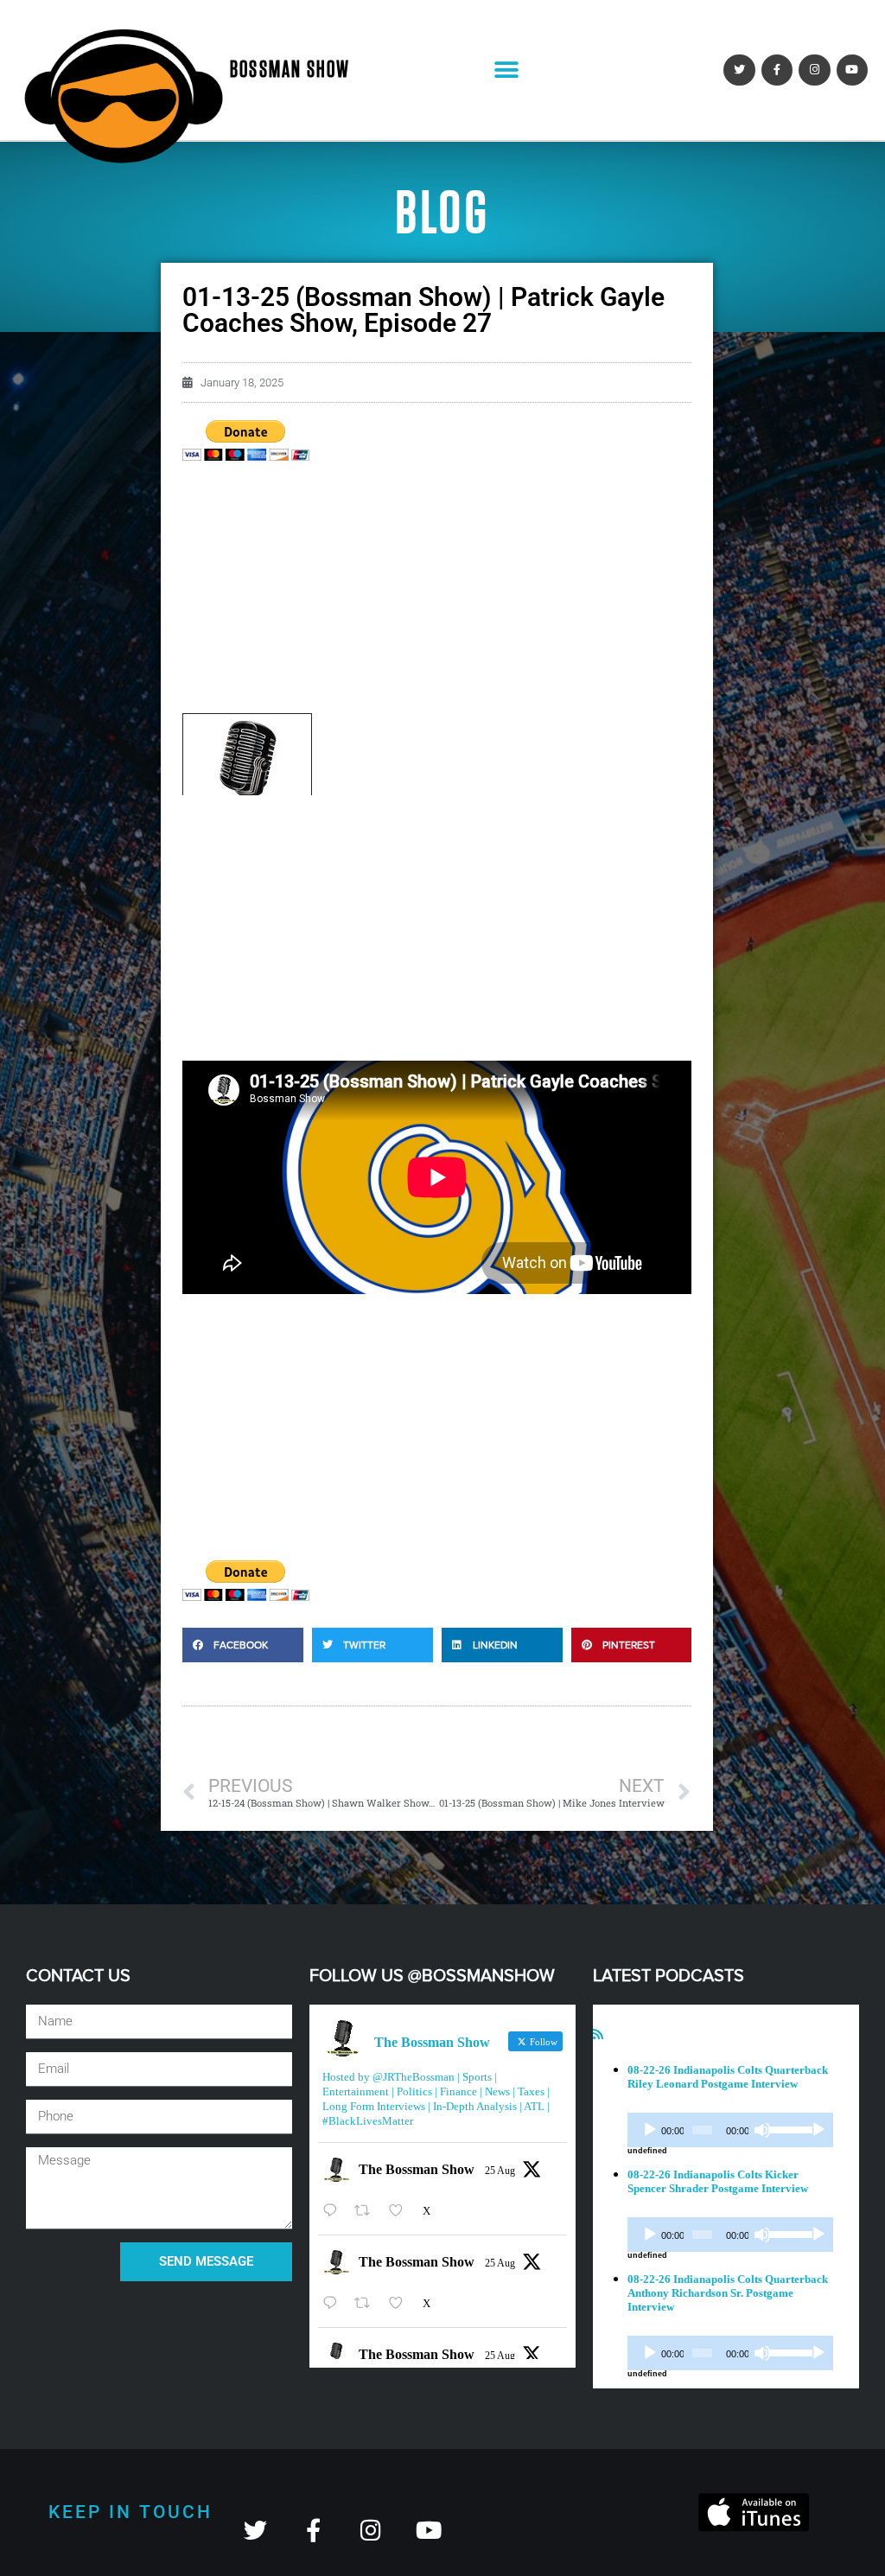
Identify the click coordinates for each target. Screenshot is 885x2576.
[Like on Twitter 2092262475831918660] (401, 2211)
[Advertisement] (437, 592)
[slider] (787, 2128)
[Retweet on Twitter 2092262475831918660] (367, 2211)
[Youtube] (852, 70)
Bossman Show (290, 70)
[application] (730, 2130)
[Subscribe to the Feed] (598, 2034)
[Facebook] (777, 70)
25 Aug (500, 2171)
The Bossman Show (417, 2169)
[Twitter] (739, 70)
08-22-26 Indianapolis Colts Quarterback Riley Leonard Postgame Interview (728, 2077)
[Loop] (818, 2130)
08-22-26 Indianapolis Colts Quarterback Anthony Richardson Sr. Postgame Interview (728, 2293)
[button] (506, 70)
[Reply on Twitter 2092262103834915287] (334, 2303)
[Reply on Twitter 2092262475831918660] (334, 2211)
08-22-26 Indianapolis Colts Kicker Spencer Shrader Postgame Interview (718, 2181)
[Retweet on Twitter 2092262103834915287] (367, 2303)
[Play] (650, 2130)
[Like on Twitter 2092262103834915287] (401, 2303)
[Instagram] (814, 70)
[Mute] (762, 2130)
